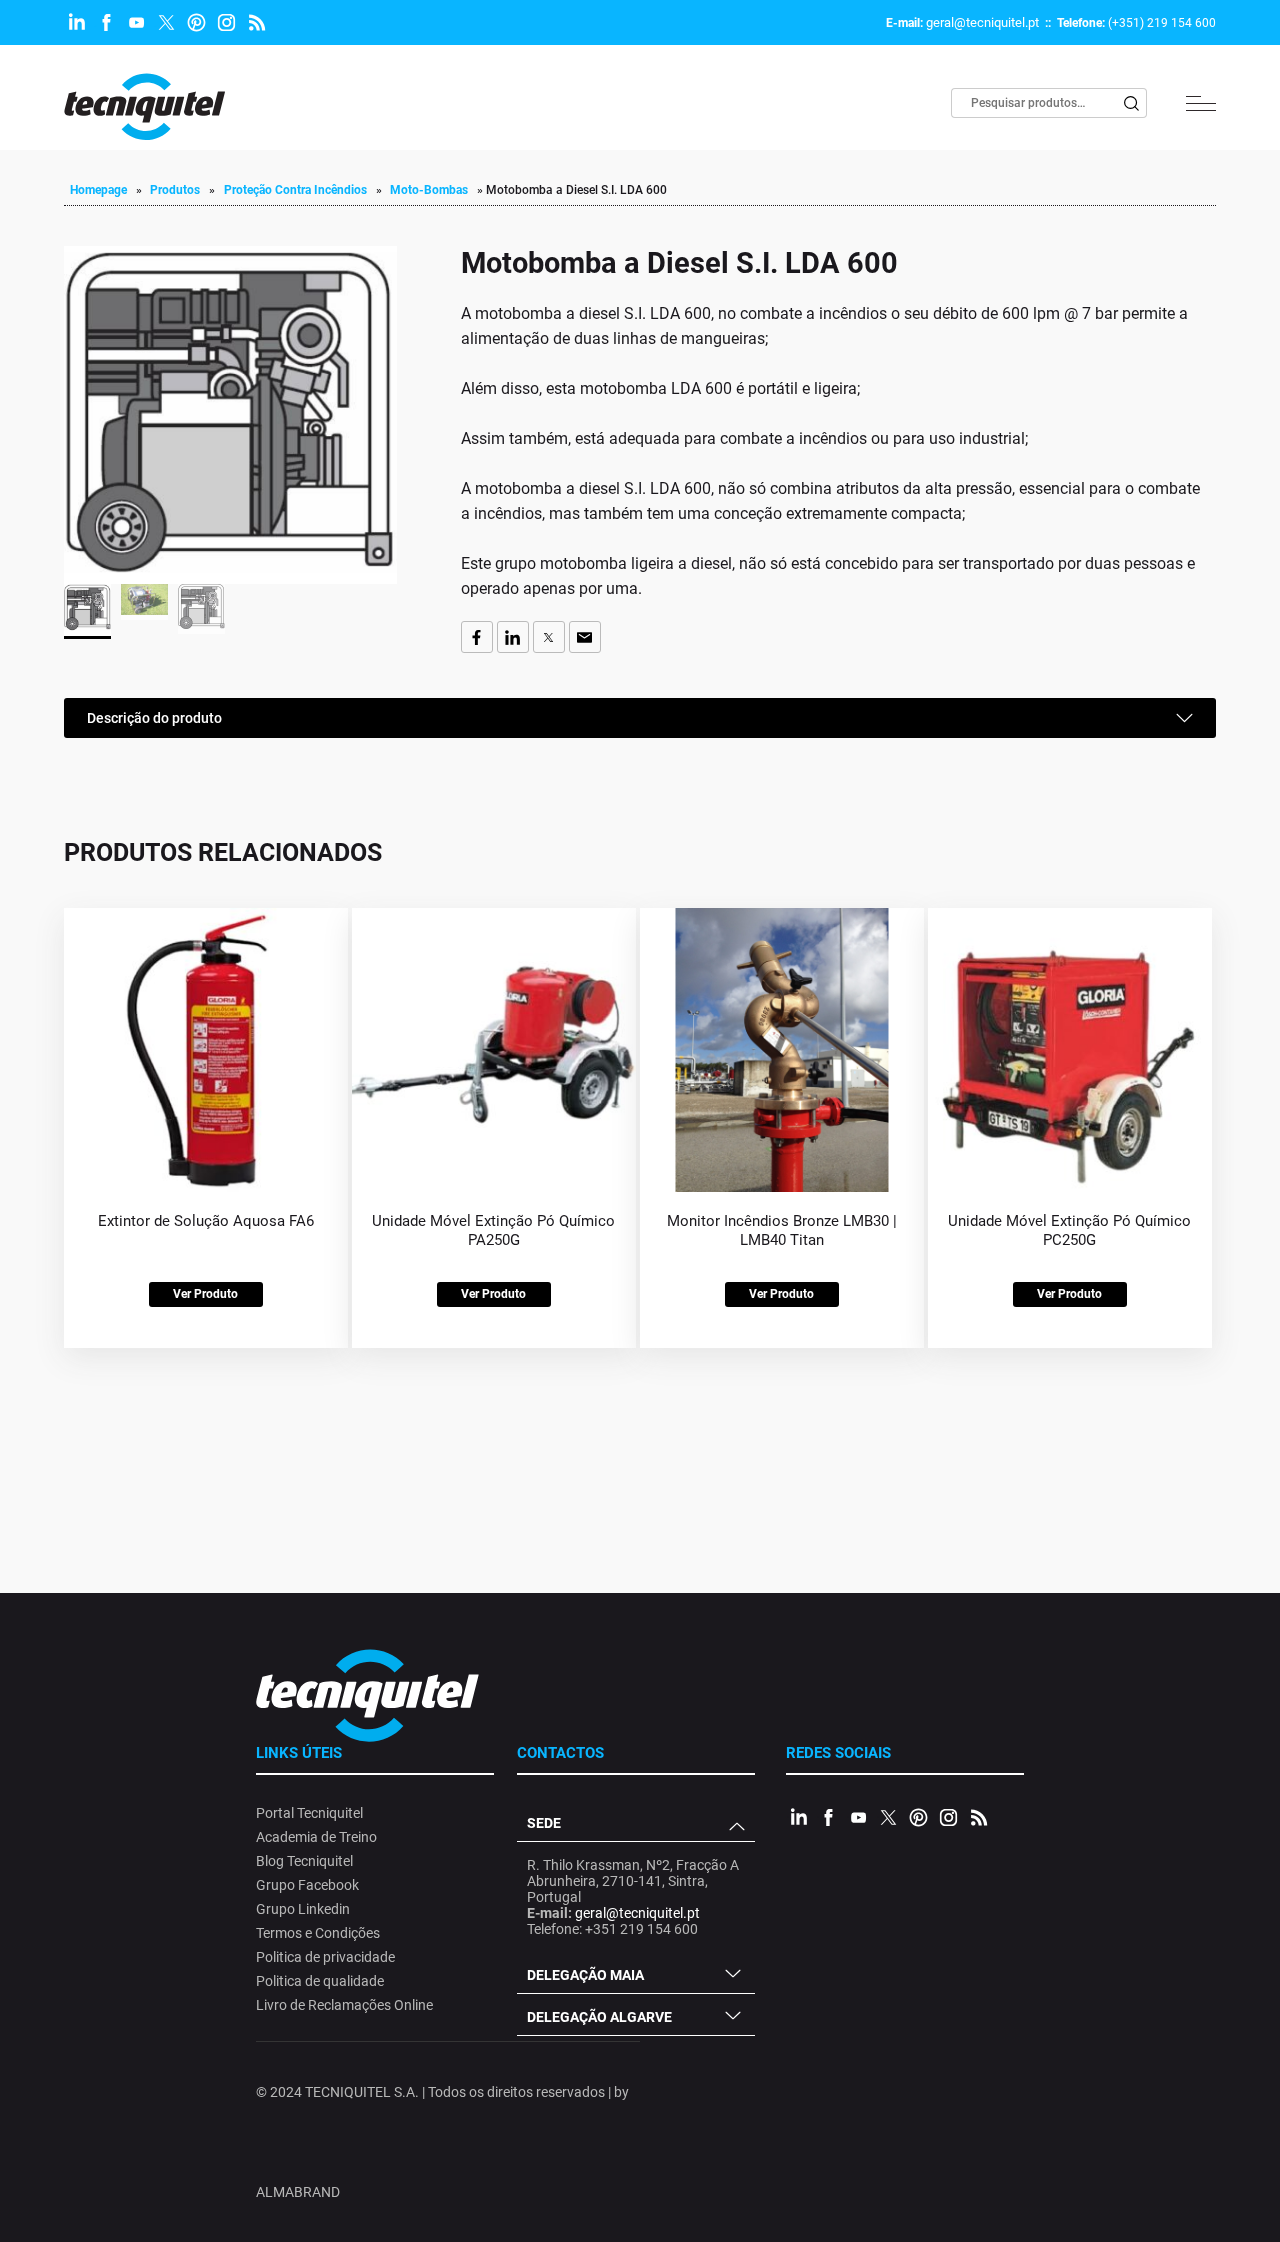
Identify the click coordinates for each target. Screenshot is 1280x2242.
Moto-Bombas (429, 190)
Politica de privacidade (325, 1957)
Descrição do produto (154, 718)
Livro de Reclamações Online (344, 2005)
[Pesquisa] (1132, 103)
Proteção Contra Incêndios (295, 190)
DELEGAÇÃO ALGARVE (599, 2017)
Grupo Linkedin (303, 1909)
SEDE (544, 1823)
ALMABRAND (298, 2192)
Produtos (175, 190)
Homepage (98, 190)
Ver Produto (205, 1294)
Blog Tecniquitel (304, 1861)
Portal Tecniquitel (309, 1813)
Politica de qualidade (320, 1981)
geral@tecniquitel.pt (982, 22)
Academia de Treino (316, 1837)
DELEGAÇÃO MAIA (585, 1975)
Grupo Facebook (307, 1885)
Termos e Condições (318, 1933)
